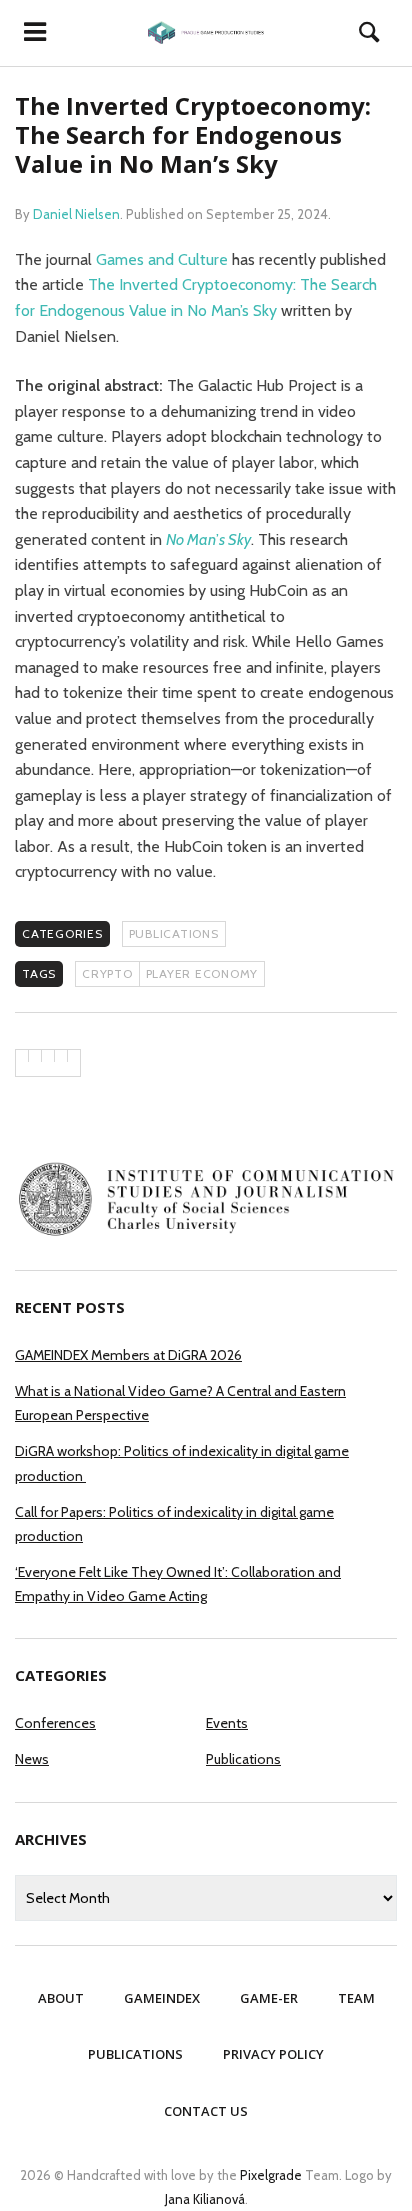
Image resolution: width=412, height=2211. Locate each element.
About (61, 1998)
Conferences (55, 1723)
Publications (174, 933)
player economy (202, 973)
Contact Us (206, 2111)
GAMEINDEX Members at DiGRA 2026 (128, 1355)
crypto (107, 973)
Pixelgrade (271, 2175)
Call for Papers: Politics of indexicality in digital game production (174, 1524)
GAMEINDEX (162, 1998)
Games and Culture (162, 259)
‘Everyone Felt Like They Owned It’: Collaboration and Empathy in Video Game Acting (178, 1584)
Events (227, 1723)
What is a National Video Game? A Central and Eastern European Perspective (180, 1403)
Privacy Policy (273, 2054)
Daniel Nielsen (76, 214)
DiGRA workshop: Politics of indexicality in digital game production (182, 1463)
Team (356, 1998)
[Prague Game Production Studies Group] (206, 32)
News (32, 1759)
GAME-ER (269, 1998)
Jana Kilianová (205, 2199)
